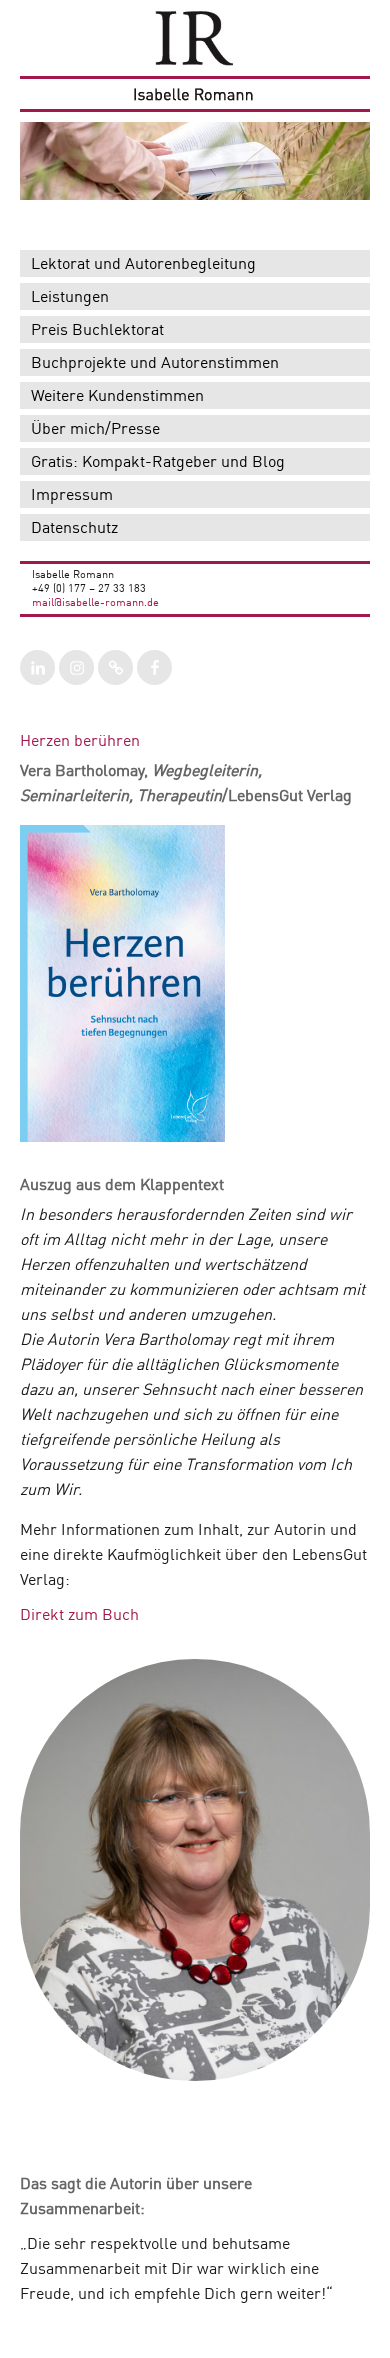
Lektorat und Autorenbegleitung (143, 265)
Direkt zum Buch (79, 1616)
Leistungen (70, 298)
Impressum (72, 496)
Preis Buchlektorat (97, 331)
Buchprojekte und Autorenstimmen (155, 364)
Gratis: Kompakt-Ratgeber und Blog (158, 463)
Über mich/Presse (95, 430)
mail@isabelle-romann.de (95, 603)
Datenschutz (74, 529)
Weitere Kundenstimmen (117, 397)
